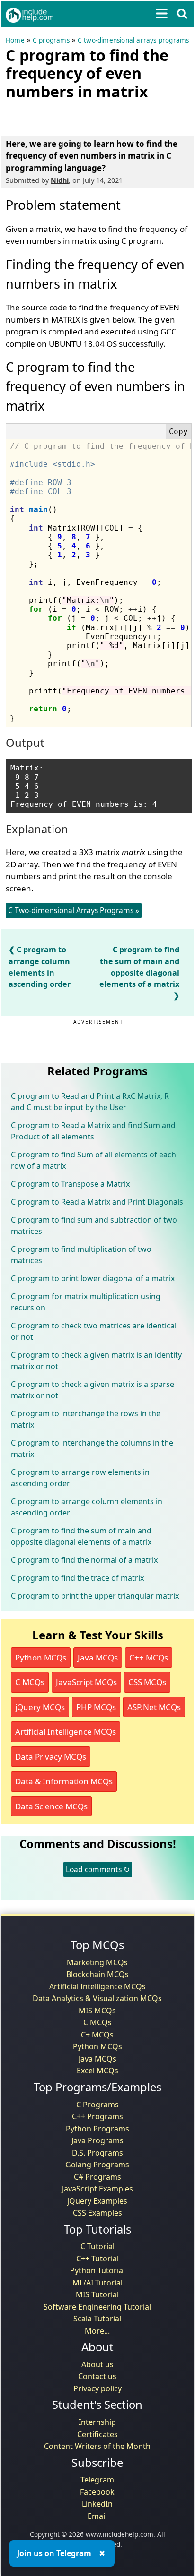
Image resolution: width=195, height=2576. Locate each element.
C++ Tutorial (97, 2259)
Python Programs (97, 2129)
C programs (51, 40)
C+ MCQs (97, 2035)
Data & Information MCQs (64, 1781)
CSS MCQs (147, 1682)
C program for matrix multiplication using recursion (86, 1302)
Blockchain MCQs (97, 1974)
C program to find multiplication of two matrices (81, 1255)
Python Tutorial (97, 2270)
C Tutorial (97, 2246)
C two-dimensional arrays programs (133, 40)
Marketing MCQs (97, 1962)
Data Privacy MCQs (51, 1757)
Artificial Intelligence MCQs (66, 1732)
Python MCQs (41, 1657)
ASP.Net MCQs (154, 1707)
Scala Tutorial (97, 2319)
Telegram (97, 2480)
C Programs (97, 2105)
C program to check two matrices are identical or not (94, 1331)
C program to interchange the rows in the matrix (86, 1419)
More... (97, 2331)
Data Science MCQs (51, 1806)
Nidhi (60, 180)
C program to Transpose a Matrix (70, 1184)
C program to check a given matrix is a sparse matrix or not (93, 1390)
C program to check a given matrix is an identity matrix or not (96, 1361)
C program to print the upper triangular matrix (95, 1596)
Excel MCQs (97, 2071)
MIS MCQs (97, 2011)
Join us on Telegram (54, 2553)
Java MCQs (98, 1657)
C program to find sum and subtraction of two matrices (94, 1225)
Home (15, 40)
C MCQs (30, 1682)
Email (97, 2516)
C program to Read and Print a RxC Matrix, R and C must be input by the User (90, 1102)
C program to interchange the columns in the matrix (92, 1448)
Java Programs (97, 2140)
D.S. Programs (97, 2153)
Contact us (97, 2376)
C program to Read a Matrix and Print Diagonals (97, 1202)
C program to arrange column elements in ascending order (87, 1507)
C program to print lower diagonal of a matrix (93, 1278)
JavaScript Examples (97, 2189)
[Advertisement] (81, 116)
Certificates (97, 2434)
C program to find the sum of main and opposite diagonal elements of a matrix (139, 967)
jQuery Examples (97, 2201)
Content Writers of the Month (97, 2446)
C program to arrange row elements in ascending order (80, 1478)
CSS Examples (97, 2213)
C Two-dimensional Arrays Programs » (74, 910)
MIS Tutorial (97, 2294)
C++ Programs (97, 2116)
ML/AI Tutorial (97, 2283)
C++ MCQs (149, 1657)
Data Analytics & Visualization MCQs (97, 1998)
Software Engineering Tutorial (97, 2307)
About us (97, 2364)
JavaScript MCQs (86, 1682)
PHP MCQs (96, 1707)
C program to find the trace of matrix (77, 1578)
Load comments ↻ (98, 1869)
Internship (97, 2422)
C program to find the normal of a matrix (84, 1560)
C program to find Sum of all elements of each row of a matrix (93, 1160)
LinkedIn (97, 2504)
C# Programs (97, 2177)
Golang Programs (97, 2165)
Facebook (97, 2492)
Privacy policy (97, 2388)
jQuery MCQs (40, 1707)
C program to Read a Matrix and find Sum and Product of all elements (93, 1131)
